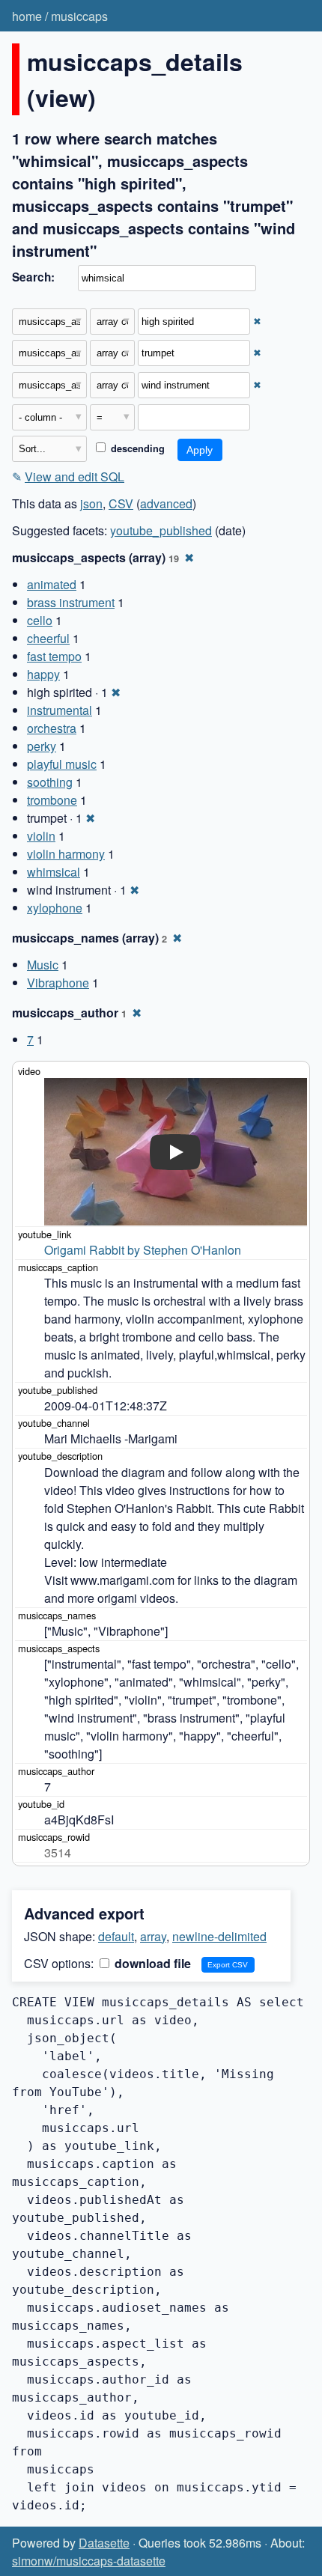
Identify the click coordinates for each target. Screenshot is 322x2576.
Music (43, 965)
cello (40, 620)
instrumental (60, 710)
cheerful (48, 638)
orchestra (52, 728)
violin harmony (66, 854)
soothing (50, 782)
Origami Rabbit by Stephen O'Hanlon (143, 1250)
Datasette (104, 2543)
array (153, 1936)
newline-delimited (219, 1936)
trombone (52, 800)
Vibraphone (58, 983)
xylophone (55, 908)
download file (151, 1963)
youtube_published (161, 530)
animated (52, 584)
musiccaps (79, 16)
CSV (121, 503)
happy (43, 674)
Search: (33, 277)
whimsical (54, 872)
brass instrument (71, 602)
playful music (62, 764)
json (91, 503)
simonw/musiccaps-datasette (89, 2561)
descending (136, 448)
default (116, 1936)
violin (41, 836)
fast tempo (54, 656)
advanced (166, 503)
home (27, 16)
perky (42, 746)
